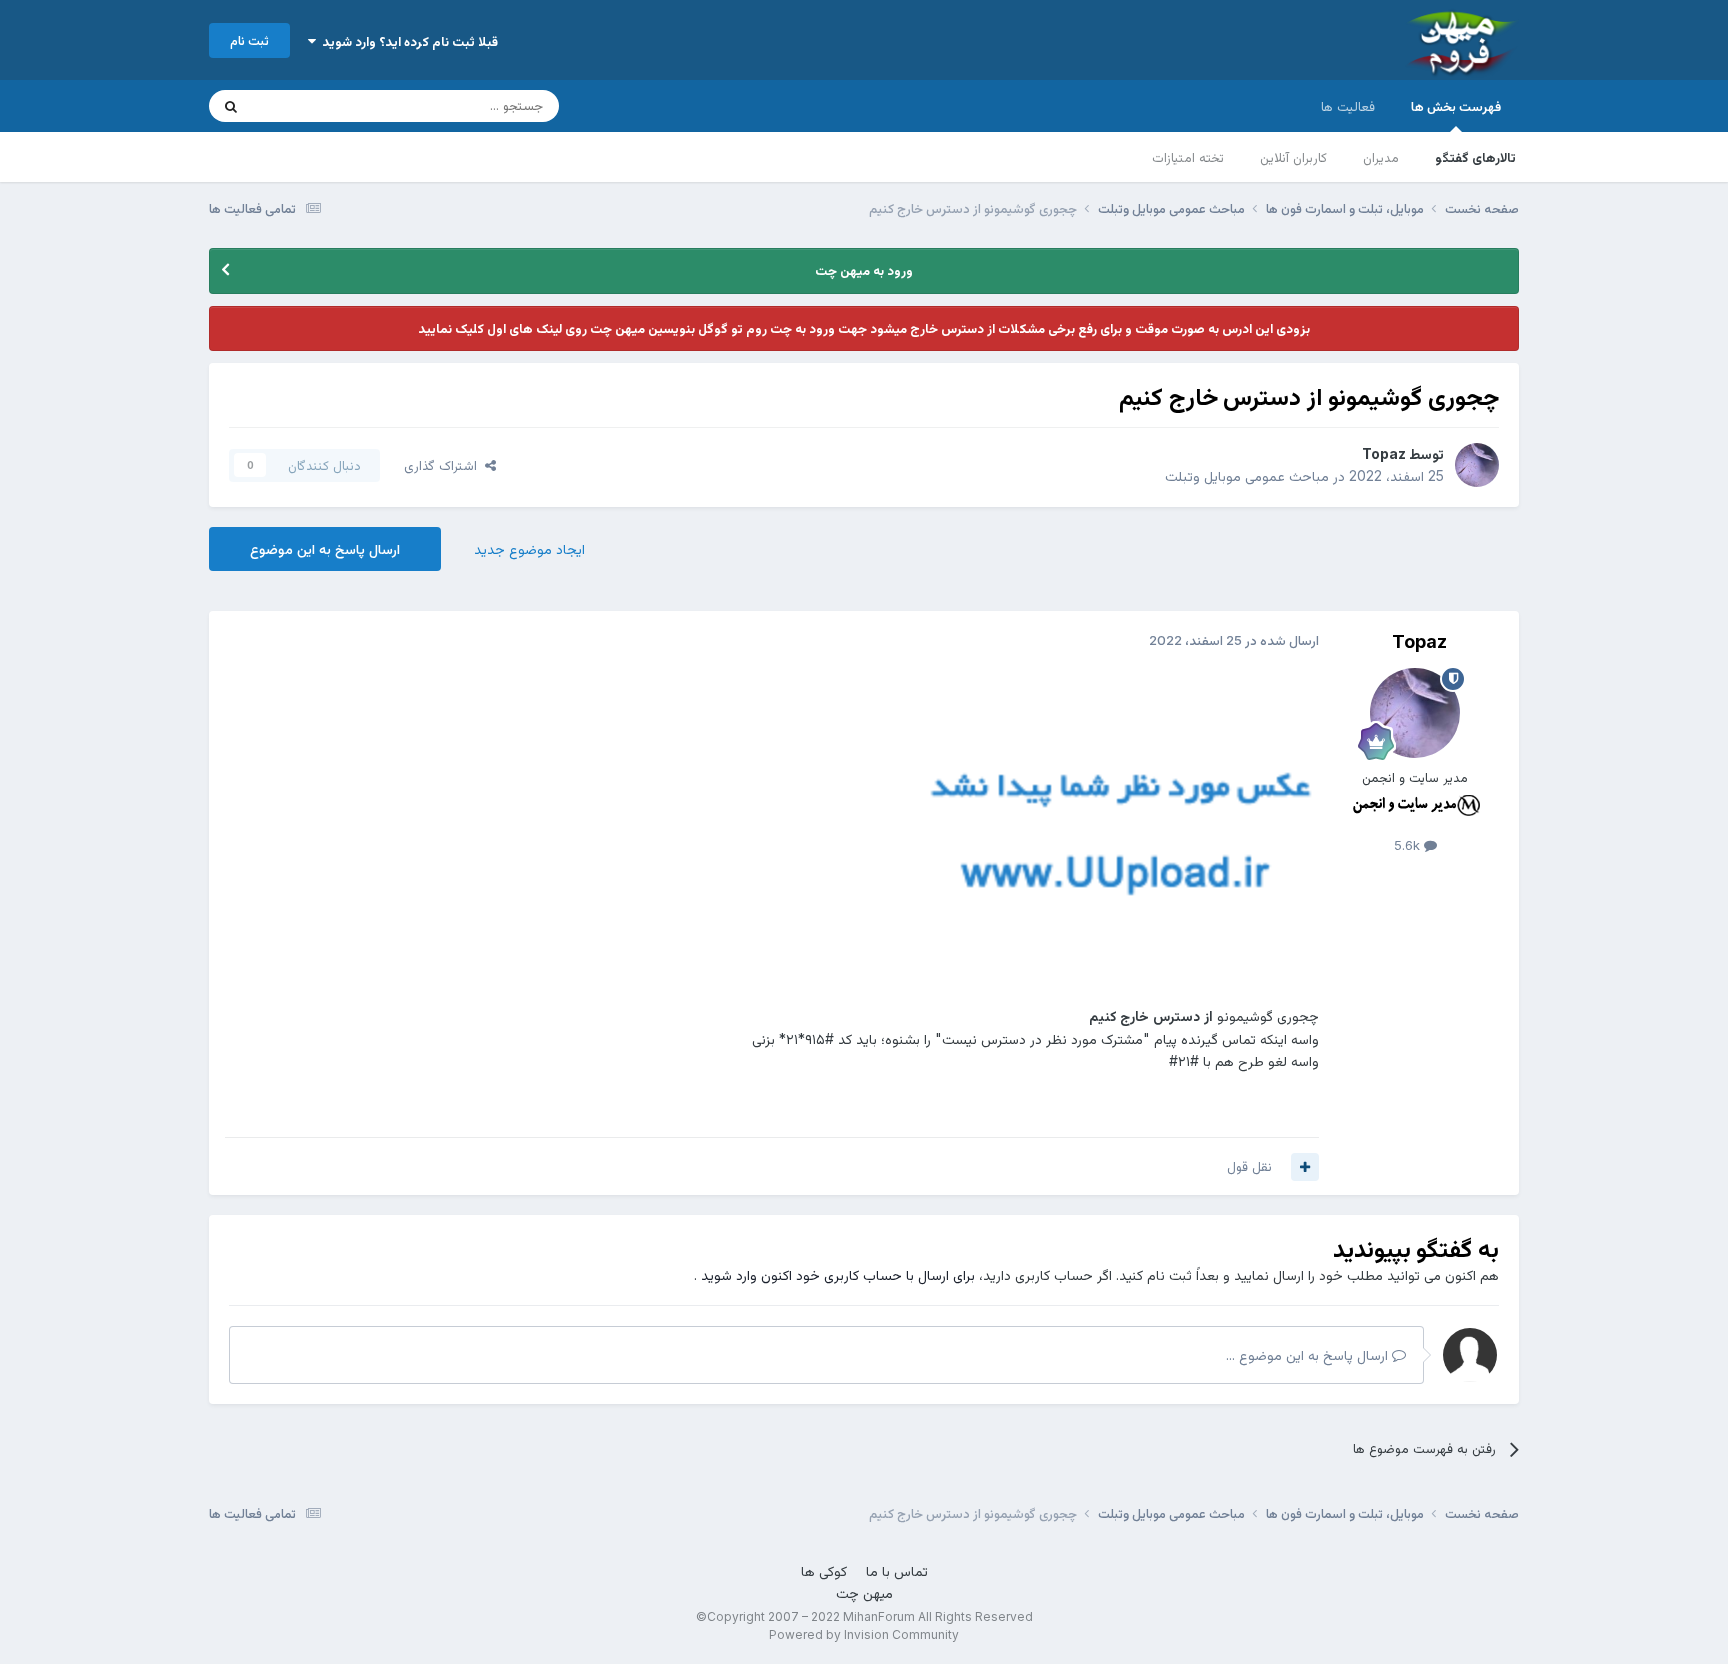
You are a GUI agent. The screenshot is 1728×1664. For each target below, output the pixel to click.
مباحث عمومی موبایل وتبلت (1247, 475)
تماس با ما (897, 1570)
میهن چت (864, 1592)
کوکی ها (824, 1570)
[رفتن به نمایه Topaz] (1477, 465)
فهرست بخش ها (1456, 106)
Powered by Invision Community (864, 1634)
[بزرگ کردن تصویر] (1119, 829)
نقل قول (1249, 1166)
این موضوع (308, 105)
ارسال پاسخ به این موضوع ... (1309, 1354)
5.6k (1409, 845)
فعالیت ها (1348, 106)
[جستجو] (231, 106)
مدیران (1381, 157)
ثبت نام (249, 40)
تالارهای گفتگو (1475, 157)
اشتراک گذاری (444, 465)
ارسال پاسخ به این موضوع (325, 548)
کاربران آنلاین (1293, 157)
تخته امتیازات (1188, 157)
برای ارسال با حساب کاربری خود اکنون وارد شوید (838, 1274)
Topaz (1384, 453)
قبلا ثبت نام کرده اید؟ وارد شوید (407, 41)
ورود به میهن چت (864, 270)
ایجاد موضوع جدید (529, 548)
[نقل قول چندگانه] (1305, 1167)
